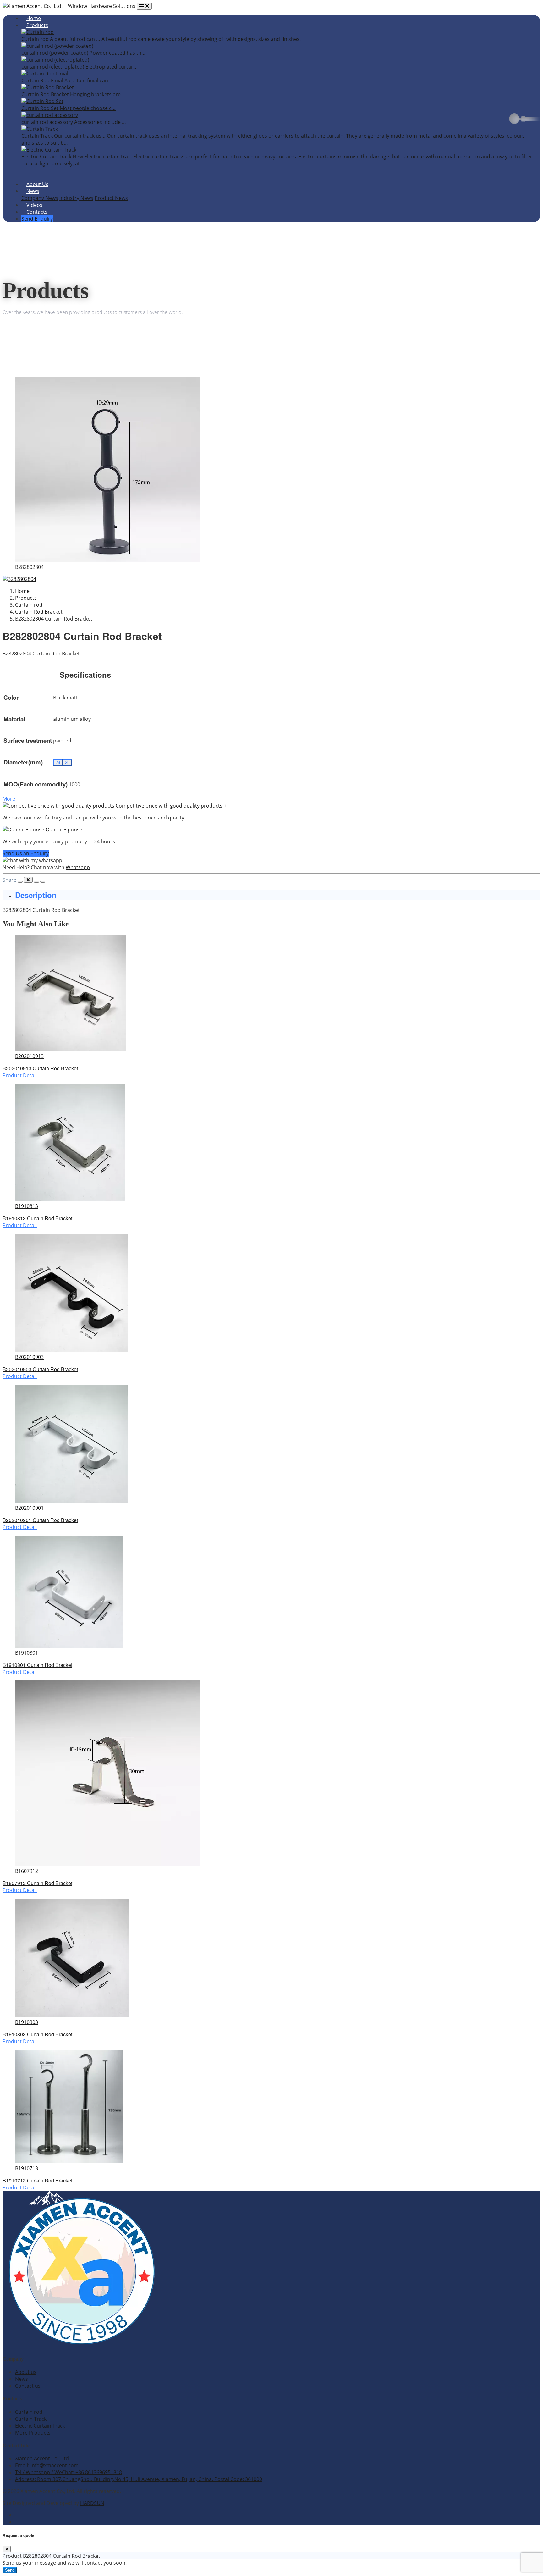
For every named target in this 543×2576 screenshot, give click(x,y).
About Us (37, 184)
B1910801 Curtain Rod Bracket (37, 1665)
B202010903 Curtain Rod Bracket (40, 1369)
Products (37, 25)
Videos (34, 205)
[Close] (7, 2549)
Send (10, 2570)
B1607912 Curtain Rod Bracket (37, 1883)
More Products (33, 2433)
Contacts (37, 212)
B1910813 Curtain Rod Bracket (37, 1218)
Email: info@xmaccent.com (47, 2465)
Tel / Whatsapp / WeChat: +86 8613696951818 (69, 2472)
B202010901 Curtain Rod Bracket (40, 1520)
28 (58, 762)
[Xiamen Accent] (70, 6)
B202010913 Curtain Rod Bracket (40, 1068)
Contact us (28, 2386)
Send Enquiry (37, 219)
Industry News (76, 198)
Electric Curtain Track (40, 2426)
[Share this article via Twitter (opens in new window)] (28, 880)
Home (34, 18)
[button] (117, 806)
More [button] (9, 799)
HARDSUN (92, 2503)
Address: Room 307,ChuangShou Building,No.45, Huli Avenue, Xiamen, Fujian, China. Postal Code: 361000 (139, 2479)
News (33, 191)
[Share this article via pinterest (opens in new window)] (43, 882)
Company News (40, 198)
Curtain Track (31, 2419)
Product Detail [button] (20, 1075)
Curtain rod (29, 2412)
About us (26, 2372)
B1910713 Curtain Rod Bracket (37, 2180)
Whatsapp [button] (78, 867)
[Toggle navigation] (144, 6)
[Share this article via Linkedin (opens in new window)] (36, 882)
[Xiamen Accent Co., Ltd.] (81, 2346)
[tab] (278, 895)
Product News (111, 198)
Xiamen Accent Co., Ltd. (43, 2458)
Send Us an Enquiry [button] (26, 853)
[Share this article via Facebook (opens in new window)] (20, 882)
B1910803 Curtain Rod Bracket (37, 2034)
